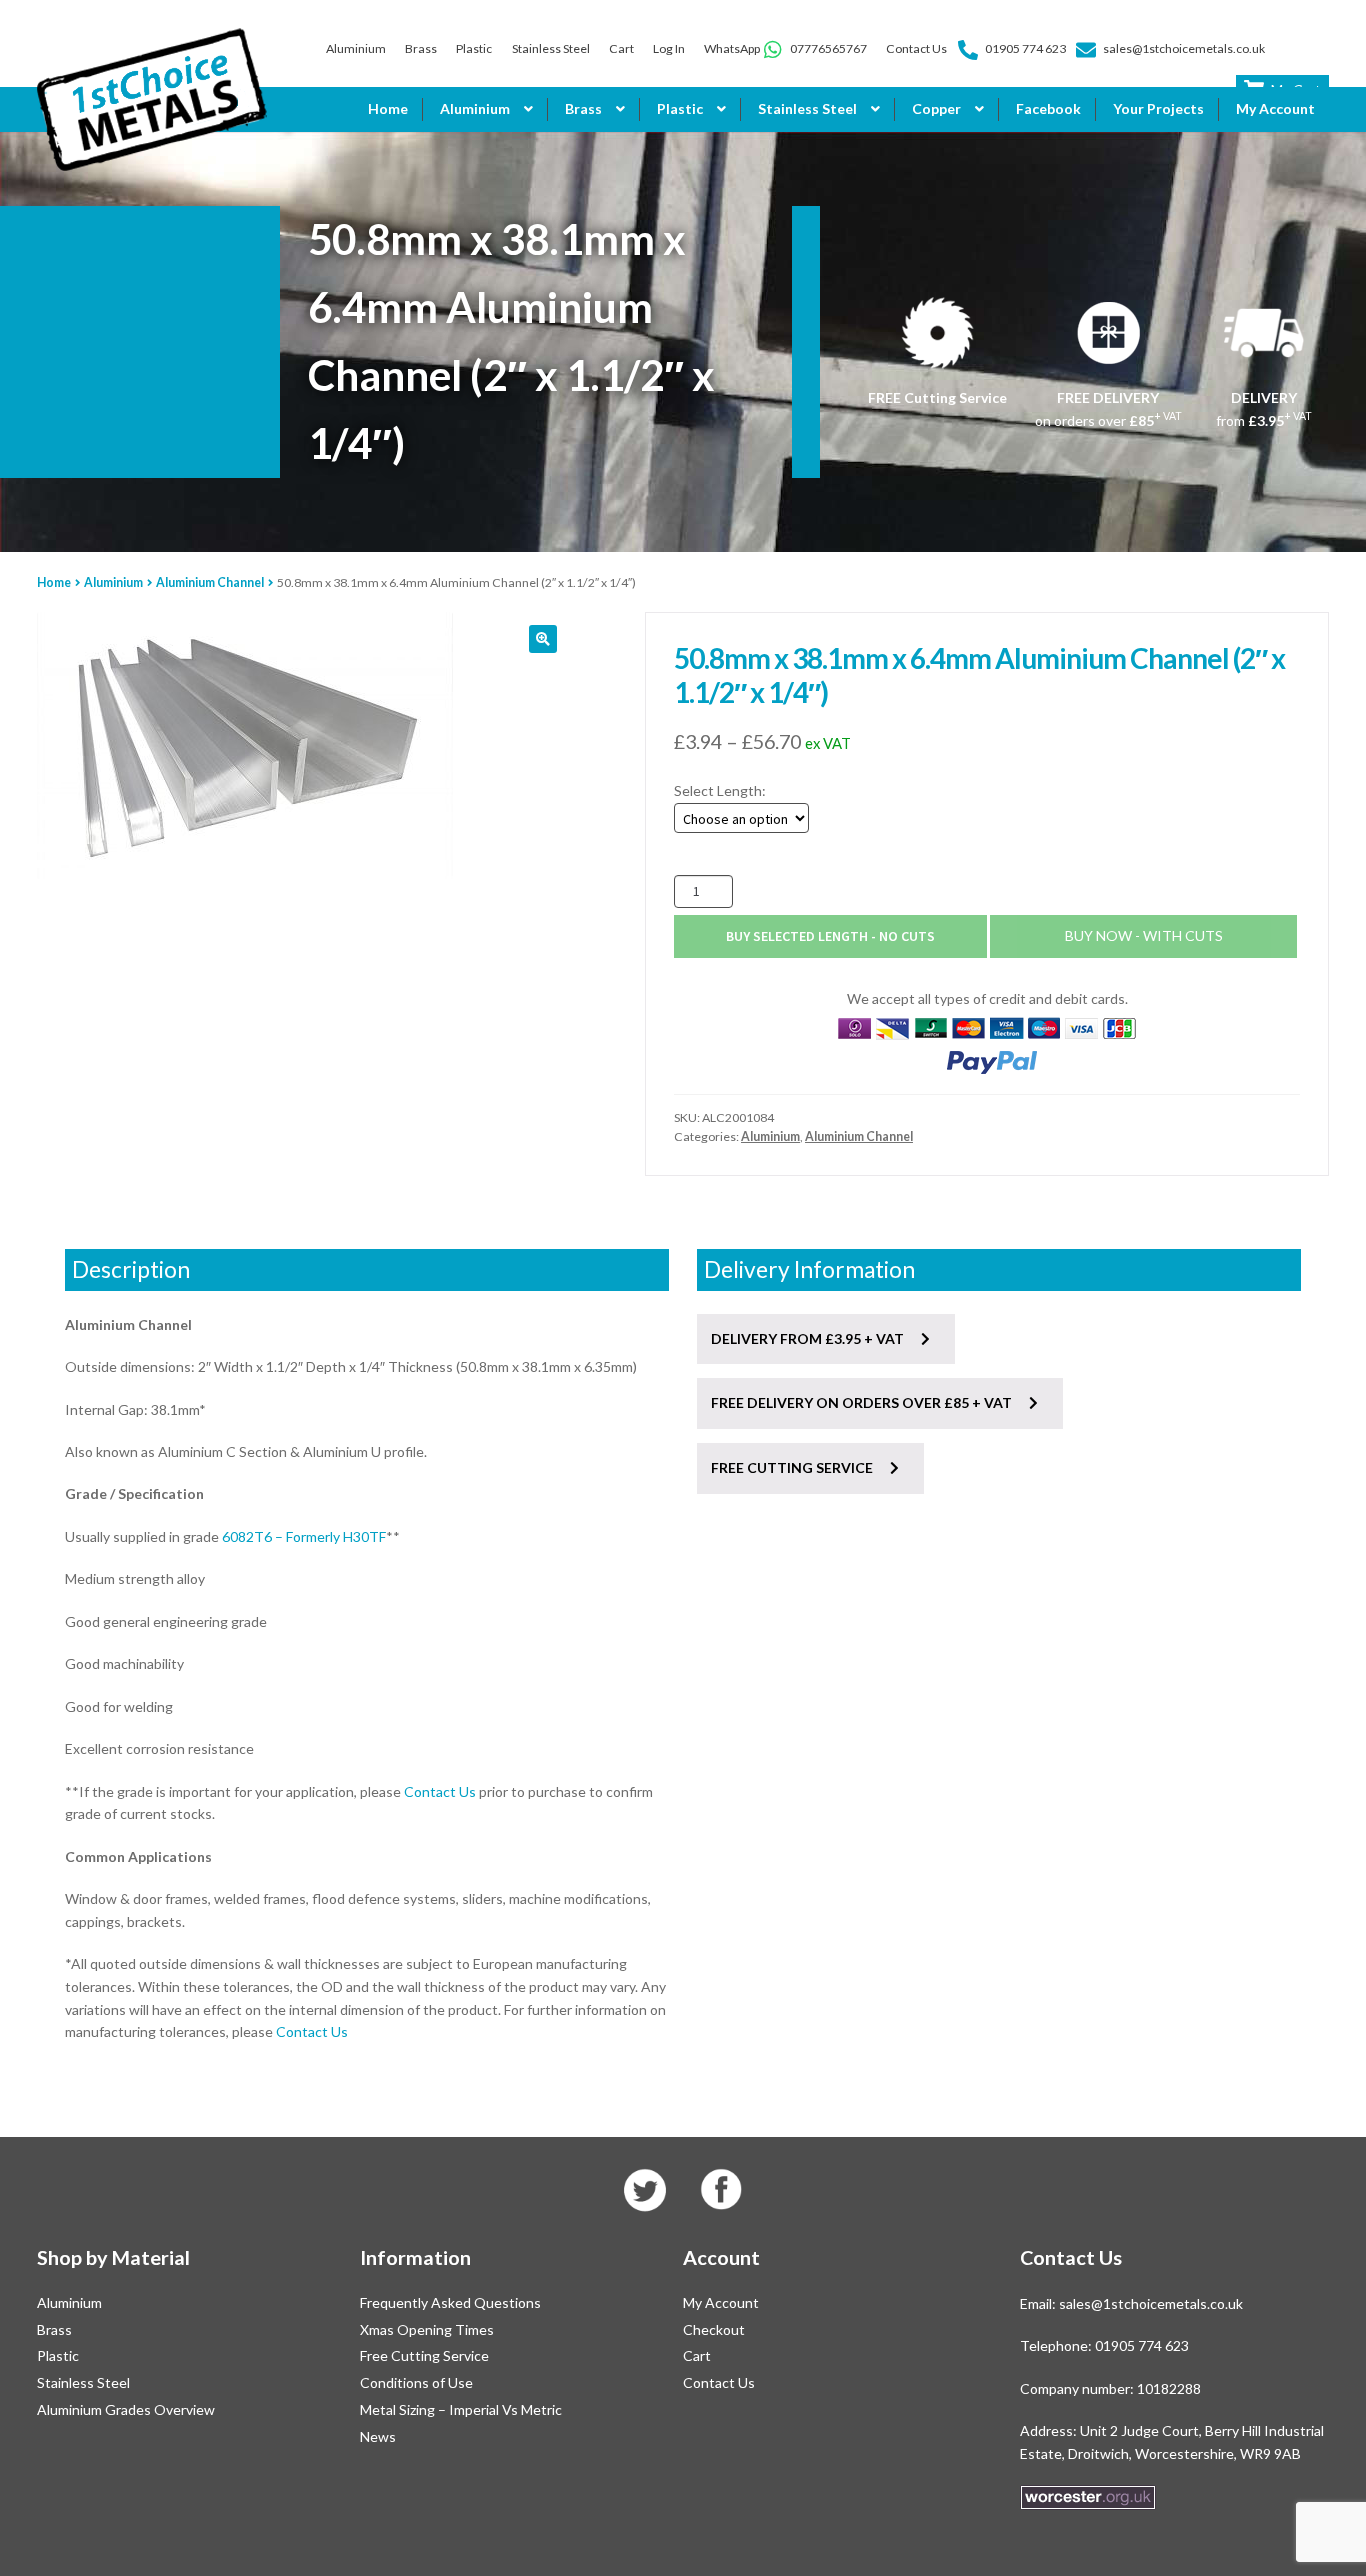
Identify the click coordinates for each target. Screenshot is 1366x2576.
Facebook (1048, 108)
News (378, 2436)
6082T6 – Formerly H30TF (304, 1536)
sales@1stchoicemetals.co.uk (1184, 48)
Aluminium (356, 48)
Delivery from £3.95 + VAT (809, 1338)
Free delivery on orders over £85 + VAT (863, 1402)
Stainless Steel (551, 48)
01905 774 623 (1025, 48)
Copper (936, 108)
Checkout (714, 2329)
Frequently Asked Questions (450, 2302)
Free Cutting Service (424, 2355)
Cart (621, 48)
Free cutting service (793, 1467)
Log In (669, 48)
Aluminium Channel (210, 582)
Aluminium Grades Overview (126, 2409)
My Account (1275, 108)
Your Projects (1158, 108)
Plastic (474, 48)
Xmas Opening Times (427, 2329)
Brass (421, 48)
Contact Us (916, 48)
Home (388, 108)
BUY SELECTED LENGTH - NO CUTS (830, 936)
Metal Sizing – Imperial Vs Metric (461, 2409)
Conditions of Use (416, 2382)
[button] (543, 639)
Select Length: (720, 790)
